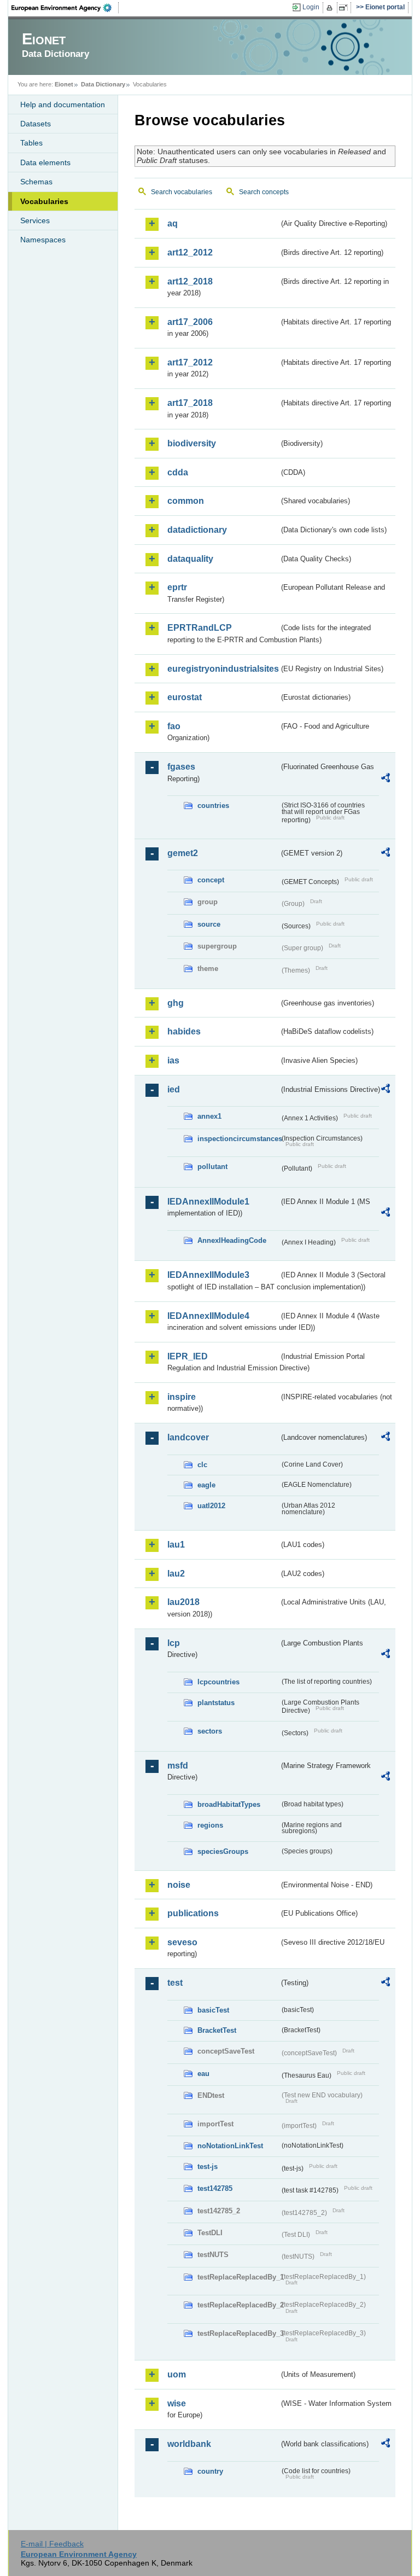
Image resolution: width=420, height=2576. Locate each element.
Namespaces (43, 240)
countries (213, 806)
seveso (182, 1942)
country (210, 2471)
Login (311, 7)
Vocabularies (44, 201)
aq (173, 223)
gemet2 (183, 853)
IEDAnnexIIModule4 (208, 1316)
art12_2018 (190, 281)
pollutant (212, 1167)
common (186, 501)
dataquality (190, 559)
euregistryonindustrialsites (223, 669)
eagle (206, 1485)
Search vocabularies (182, 192)
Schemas (36, 182)
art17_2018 (190, 403)
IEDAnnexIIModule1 (208, 1202)
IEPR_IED (188, 1356)
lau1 (176, 1545)
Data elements (45, 162)
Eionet (64, 84)
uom (177, 2374)
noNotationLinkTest (230, 2146)
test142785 (215, 2188)
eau (203, 2074)
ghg (176, 1003)
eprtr (177, 587)
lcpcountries (218, 1682)
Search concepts (264, 192)
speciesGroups (223, 1851)
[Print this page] (331, 8)
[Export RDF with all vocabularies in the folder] (386, 780)
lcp (174, 1643)
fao (174, 726)
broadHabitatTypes (229, 1804)
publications (193, 1913)
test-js (208, 2167)
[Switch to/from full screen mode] (345, 8)
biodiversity (192, 443)
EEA (65, 8)
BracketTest (217, 2030)
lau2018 (183, 1602)
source (209, 924)
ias (173, 1060)
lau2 (176, 1574)
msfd (178, 1766)
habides (184, 1031)
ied (174, 1089)
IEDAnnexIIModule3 (208, 1275)
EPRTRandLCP (200, 628)
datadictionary (197, 530)
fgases (181, 767)
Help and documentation (63, 104)
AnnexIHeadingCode (232, 1240)
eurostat (185, 697)
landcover (188, 1437)
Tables (31, 143)
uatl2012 (211, 1506)
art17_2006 (190, 322)
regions (210, 1825)
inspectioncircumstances (238, 1139)
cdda (178, 472)
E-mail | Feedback (52, 2544)
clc (202, 1465)
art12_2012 (190, 252)
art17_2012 (190, 362)
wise (177, 2403)
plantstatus (216, 1703)
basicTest (213, 2010)
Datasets (36, 124)
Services (35, 220)
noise (179, 1885)
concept (211, 880)
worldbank (189, 2444)
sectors (210, 1731)
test (175, 1983)
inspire (182, 1397)
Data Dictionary (103, 84)
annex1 (209, 1116)
